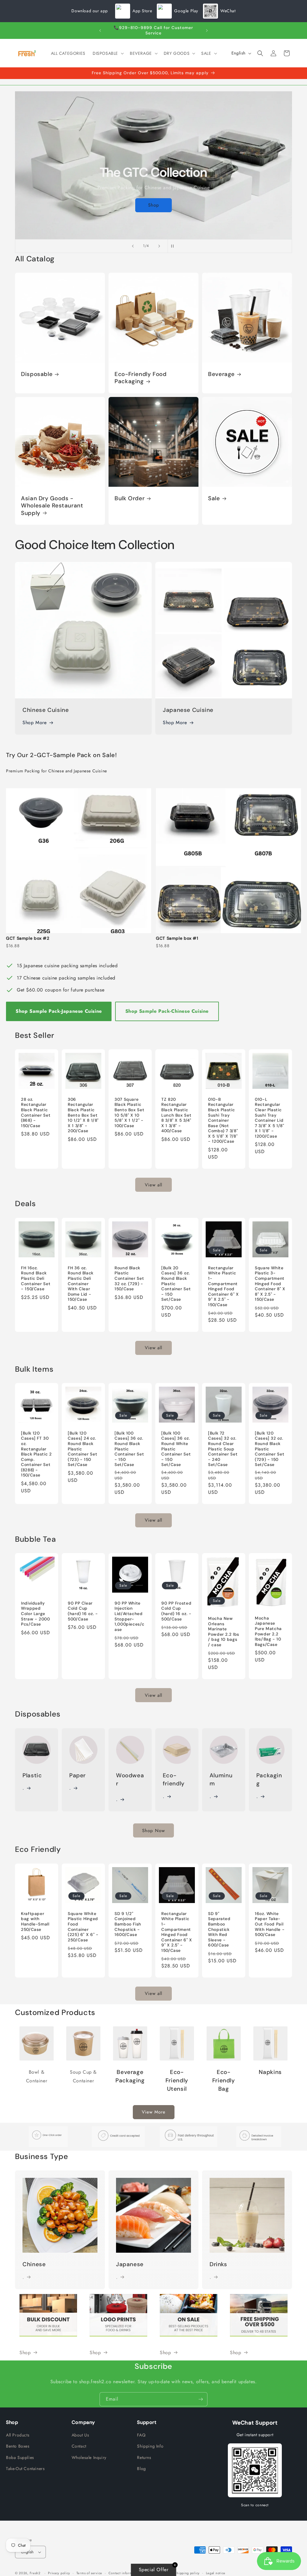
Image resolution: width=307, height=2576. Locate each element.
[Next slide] (159, 246)
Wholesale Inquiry (89, 2457)
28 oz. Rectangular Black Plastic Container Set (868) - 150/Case (36, 1113)
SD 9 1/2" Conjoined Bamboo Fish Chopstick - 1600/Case (128, 1924)
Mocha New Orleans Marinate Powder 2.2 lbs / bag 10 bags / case (224, 1632)
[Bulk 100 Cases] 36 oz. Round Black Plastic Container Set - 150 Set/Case (129, 1449)
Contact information (124, 2573)
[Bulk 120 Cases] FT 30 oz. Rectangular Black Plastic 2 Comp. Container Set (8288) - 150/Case (36, 1454)
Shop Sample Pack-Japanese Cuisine (59, 1011)
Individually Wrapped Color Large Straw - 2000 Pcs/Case (36, 1614)
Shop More (34, 723)
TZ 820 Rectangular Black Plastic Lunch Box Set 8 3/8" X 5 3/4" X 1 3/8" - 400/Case (176, 1115)
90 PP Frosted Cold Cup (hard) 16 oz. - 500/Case (176, 1611)
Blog (141, 2469)
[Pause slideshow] (174, 246)
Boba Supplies (20, 2457)
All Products (18, 2435)
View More (154, 2112)
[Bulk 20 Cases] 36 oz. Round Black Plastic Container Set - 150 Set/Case (176, 1284)
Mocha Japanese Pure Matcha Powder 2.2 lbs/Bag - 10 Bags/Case (268, 1631)
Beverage (221, 374)
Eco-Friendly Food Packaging (141, 378)
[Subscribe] (201, 2399)
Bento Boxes (18, 2446)
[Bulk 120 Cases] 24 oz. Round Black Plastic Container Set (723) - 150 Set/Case (82, 1449)
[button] (108, 53)
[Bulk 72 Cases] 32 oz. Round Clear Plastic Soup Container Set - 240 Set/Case (223, 1449)
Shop (154, 205)
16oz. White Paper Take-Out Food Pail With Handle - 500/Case (270, 1924)
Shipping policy (187, 2573)
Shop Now (153, 1831)
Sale (214, 498)
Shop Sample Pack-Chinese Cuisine (167, 1011)
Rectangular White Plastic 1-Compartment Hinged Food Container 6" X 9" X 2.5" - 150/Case (224, 1286)
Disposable (37, 374)
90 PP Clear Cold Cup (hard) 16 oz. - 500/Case (83, 1611)
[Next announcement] (207, 31)
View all (153, 1185)
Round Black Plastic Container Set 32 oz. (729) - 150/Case (129, 1278)
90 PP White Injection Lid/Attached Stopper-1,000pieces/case (129, 1616)
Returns (144, 2457)
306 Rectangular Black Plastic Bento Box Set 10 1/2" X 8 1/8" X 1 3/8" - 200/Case (83, 1115)
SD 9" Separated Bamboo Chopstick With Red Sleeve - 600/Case (219, 1929)
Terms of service (89, 2573)
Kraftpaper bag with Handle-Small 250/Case (35, 1921)
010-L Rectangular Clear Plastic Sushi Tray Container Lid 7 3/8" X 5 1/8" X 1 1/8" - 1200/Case (269, 1118)
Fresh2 (35, 2573)
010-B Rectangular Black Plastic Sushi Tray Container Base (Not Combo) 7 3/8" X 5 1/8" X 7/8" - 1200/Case (223, 1120)
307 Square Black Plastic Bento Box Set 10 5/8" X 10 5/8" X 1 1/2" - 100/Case (129, 1113)
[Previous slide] (133, 246)
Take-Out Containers (25, 2469)
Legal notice (216, 2573)
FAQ (141, 2435)
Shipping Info (150, 2446)
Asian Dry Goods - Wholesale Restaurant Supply (52, 506)
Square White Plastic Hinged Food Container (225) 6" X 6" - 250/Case (83, 1927)
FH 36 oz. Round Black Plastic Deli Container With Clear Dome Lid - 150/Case (81, 1284)
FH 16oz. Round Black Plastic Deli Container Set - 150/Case (36, 1278)
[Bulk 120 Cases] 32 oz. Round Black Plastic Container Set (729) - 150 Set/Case (270, 1449)
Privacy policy (59, 2573)
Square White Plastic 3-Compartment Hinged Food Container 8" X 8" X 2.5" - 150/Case (270, 1284)
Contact (79, 2446)
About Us (80, 2435)
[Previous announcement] (100, 31)
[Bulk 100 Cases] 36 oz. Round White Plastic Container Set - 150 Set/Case (176, 1449)
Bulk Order (130, 498)
